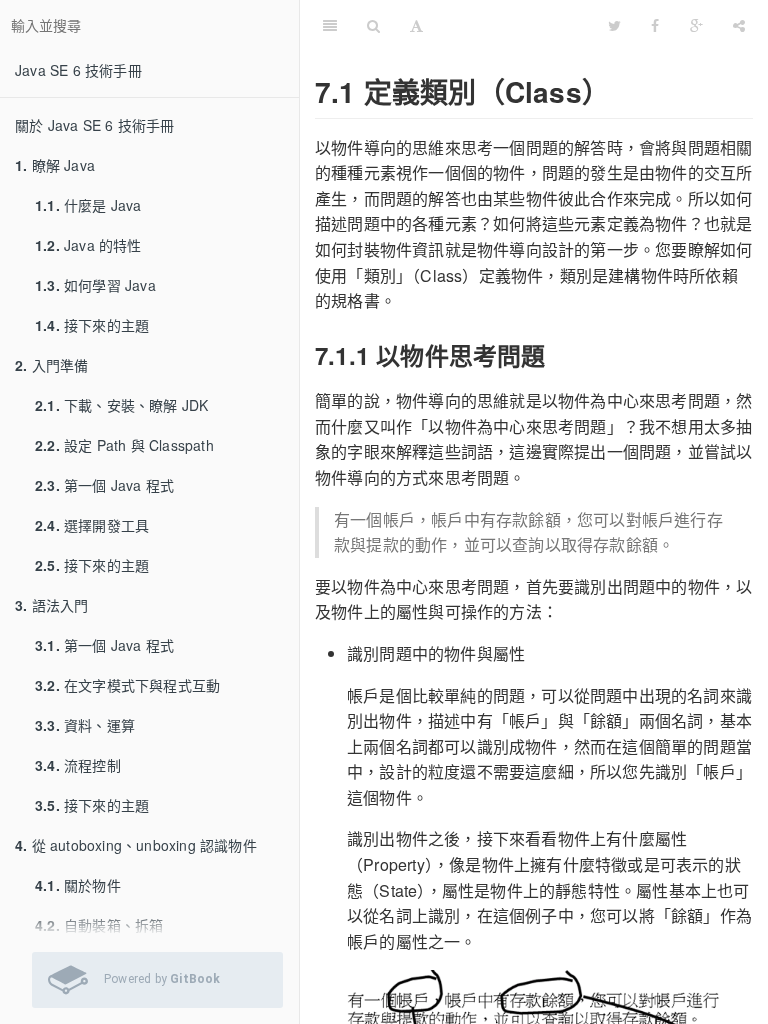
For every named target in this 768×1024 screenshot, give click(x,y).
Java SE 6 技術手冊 (78, 70)
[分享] (739, 25)
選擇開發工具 (92, 525)
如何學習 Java (95, 285)
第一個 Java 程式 (104, 485)
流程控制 (78, 765)
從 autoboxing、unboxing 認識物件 (136, 845)
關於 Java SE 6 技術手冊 (94, 125)
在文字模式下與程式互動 (127, 685)
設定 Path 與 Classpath (124, 445)
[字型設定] (416, 25)
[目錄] (330, 25)
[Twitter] (614, 25)
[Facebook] (655, 25)
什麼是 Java (88, 205)
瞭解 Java (55, 165)
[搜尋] (373, 25)
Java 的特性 (88, 245)
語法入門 (51, 605)
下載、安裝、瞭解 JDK (121, 405)
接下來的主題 (92, 325)
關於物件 (78, 885)
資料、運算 (85, 725)
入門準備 (51, 365)
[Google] (696, 25)
